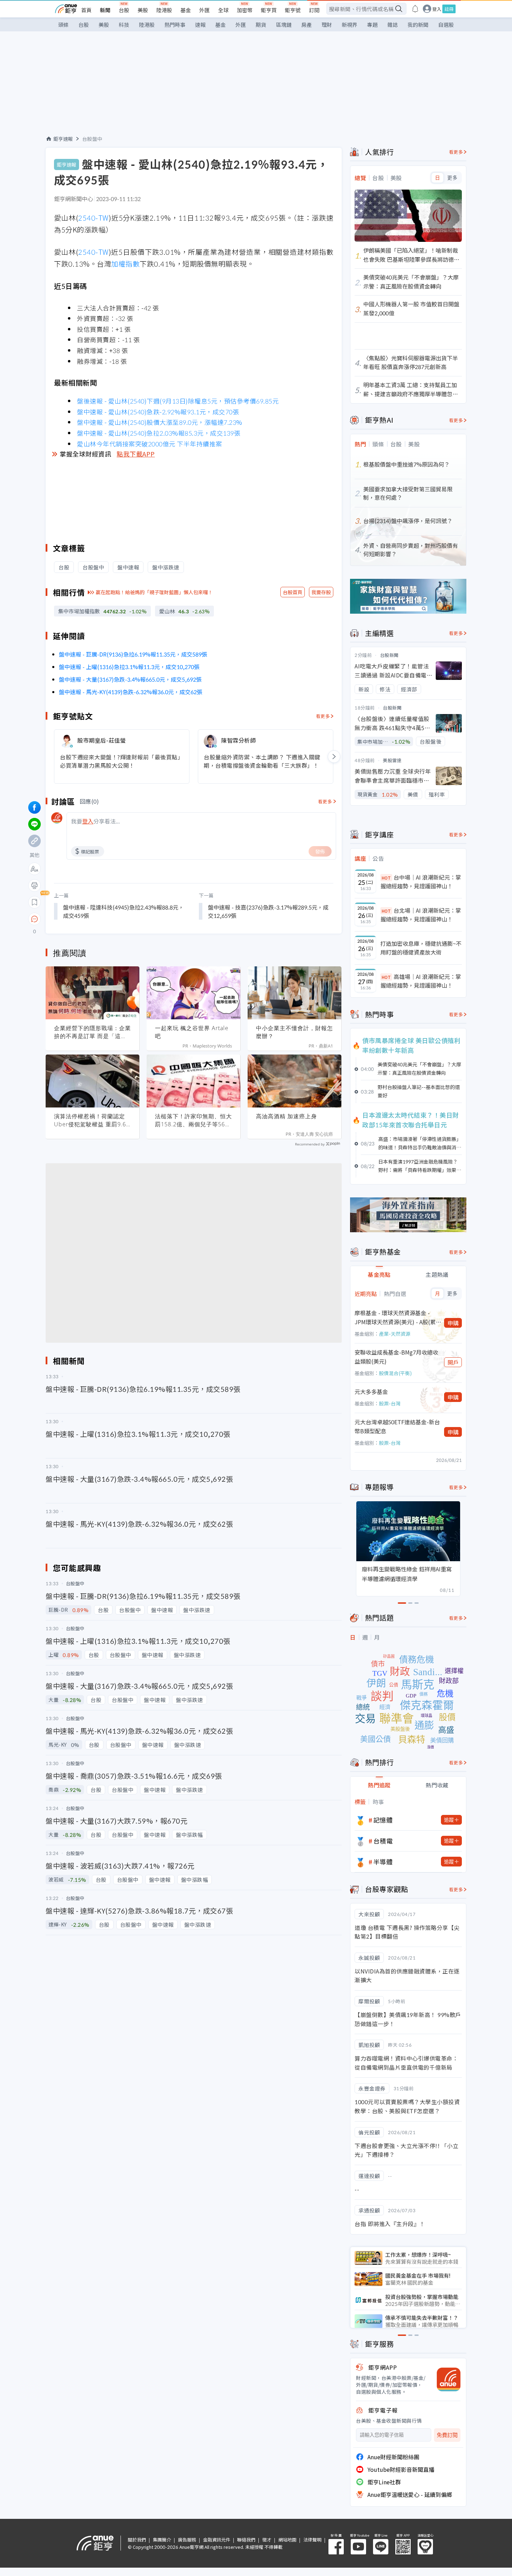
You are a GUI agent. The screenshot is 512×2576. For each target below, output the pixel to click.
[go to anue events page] (415, 9)
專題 (372, 25)
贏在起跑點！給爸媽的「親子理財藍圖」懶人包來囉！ (154, 592)
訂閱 (314, 10)
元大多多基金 (371, 1391)
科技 (124, 25)
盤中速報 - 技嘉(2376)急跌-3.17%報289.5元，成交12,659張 (268, 911)
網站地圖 (287, 2540)
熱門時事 (175, 25)
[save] (34, 902)
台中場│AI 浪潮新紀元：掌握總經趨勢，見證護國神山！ (421, 882)
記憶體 (383, 1820)
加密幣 (245, 10)
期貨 (261, 25)
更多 (452, 178)
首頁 (86, 10)
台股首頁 (293, 592)
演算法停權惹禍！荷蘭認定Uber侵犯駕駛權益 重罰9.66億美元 (92, 1120)
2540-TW (93, 218)
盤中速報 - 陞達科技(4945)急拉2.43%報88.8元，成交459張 (123, 911)
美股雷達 (392, 760)
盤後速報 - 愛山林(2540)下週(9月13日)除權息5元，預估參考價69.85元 (178, 401)
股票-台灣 (390, 1403)
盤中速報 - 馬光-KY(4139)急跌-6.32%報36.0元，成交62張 (131, 692)
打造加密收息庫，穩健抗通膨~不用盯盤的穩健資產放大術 (421, 948)
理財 (327, 25)
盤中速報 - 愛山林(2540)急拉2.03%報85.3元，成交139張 (159, 433)
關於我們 (137, 2540)
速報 (200, 25)
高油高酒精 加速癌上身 (286, 1116)
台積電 (383, 1841)
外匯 (204, 10)
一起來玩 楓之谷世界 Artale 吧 (192, 1032)
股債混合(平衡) (395, 1373)
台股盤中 (92, 139)
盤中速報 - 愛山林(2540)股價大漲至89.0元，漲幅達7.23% (160, 422)
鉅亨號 (293, 10)
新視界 (350, 25)
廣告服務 (187, 2540)
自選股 (446, 25)
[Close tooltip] (93, 919)
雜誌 (393, 25)
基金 (186, 10)
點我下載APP (136, 454)
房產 (307, 25)
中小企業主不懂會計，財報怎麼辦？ (294, 1032)
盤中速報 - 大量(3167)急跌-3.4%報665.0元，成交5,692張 (130, 679)
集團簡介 (162, 2540)
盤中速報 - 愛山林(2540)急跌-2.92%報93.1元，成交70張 (158, 412)
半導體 (383, 1862)
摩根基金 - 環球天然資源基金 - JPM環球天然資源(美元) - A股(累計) (395, 1317)
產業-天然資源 (395, 1334)
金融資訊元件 (217, 2540)
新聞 (105, 10)
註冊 (449, 9)
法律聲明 (312, 2540)
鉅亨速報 (63, 139)
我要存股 (321, 592)
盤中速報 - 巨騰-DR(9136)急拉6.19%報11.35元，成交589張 (133, 654)
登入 (437, 9)
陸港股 (164, 10)
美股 (143, 10)
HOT (386, 878)
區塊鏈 (284, 25)
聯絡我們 (246, 2540)
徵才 (267, 2540)
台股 (124, 10)
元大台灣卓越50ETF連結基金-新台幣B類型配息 (397, 1426)
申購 (453, 1323)
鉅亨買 (269, 10)
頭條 (63, 25)
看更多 (323, 716)
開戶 (453, 1362)
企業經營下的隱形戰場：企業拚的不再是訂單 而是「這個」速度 (92, 1032)
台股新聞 (389, 655)
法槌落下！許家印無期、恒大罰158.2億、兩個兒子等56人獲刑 (193, 1120)
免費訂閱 (447, 2435)
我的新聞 (418, 25)
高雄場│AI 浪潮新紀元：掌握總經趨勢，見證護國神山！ (421, 981)
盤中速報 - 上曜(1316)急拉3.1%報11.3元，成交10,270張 (129, 667)
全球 (223, 10)
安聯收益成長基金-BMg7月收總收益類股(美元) (396, 1357)
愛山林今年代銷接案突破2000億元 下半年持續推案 (150, 444)
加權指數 (125, 264)
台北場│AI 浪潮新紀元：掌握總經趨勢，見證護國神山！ (421, 915)
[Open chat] (34, 919)
